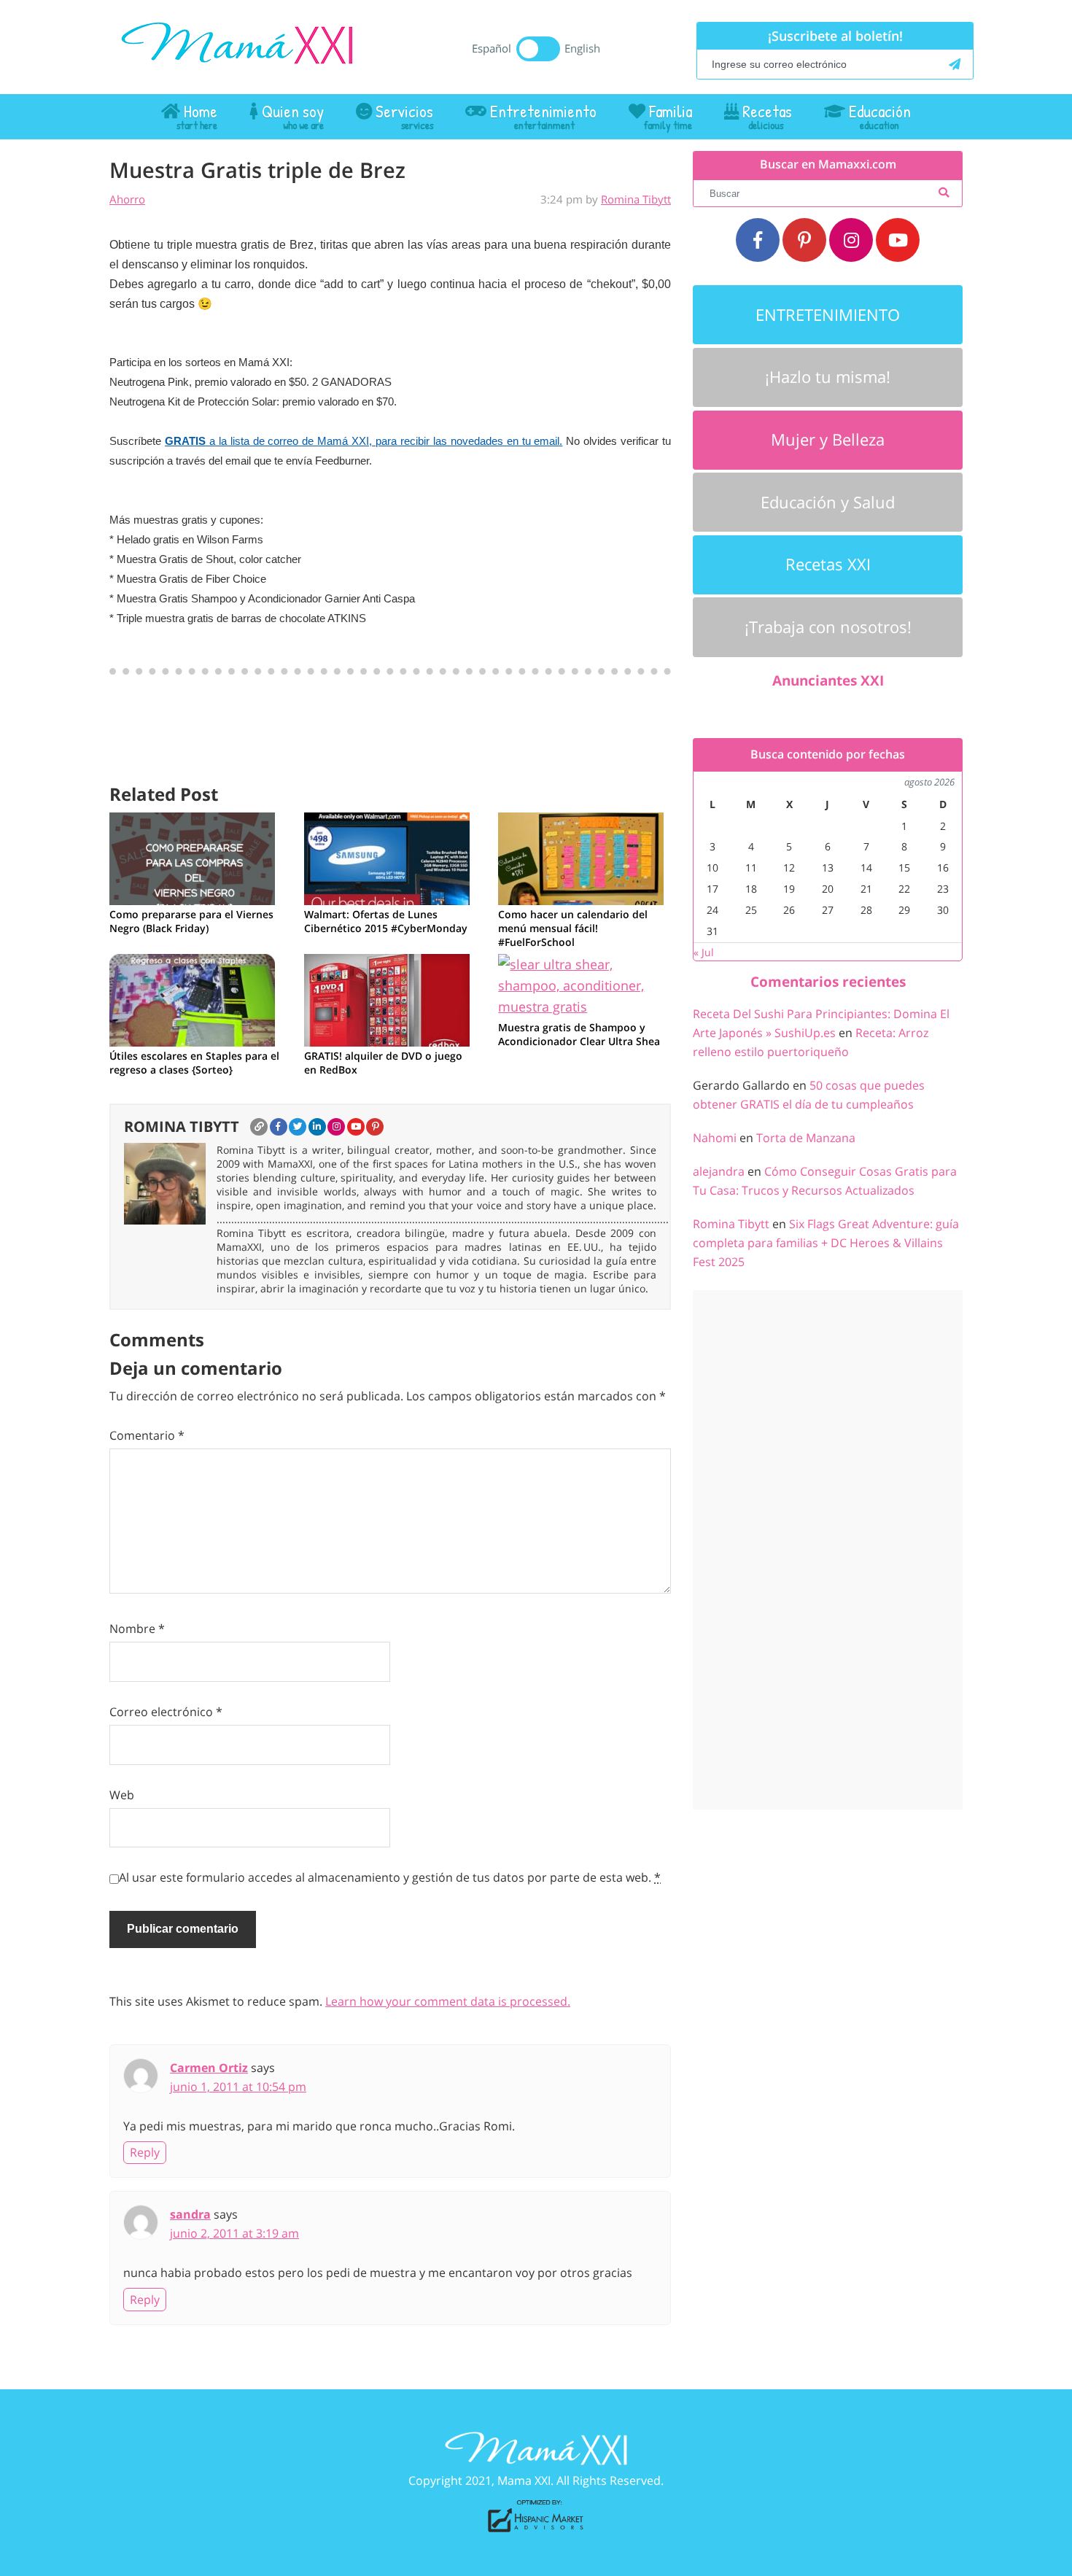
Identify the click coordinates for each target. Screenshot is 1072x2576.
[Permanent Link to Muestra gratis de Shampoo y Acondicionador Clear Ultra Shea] (584, 985)
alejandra (719, 1171)
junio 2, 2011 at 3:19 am (234, 2233)
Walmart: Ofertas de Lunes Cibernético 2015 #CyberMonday (386, 921)
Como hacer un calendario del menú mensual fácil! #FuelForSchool (573, 928)
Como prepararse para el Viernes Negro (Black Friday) (191, 921)
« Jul (704, 952)
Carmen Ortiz (209, 2068)
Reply (145, 2152)
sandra (190, 2214)
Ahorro (127, 199)
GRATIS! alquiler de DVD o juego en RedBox (383, 1063)
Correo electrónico (166, 1712)
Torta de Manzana (806, 1138)
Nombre (137, 1629)
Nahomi (715, 1138)
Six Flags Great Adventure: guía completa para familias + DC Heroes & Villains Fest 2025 (826, 1243)
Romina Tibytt (636, 199)
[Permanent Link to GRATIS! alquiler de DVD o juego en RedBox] (387, 998)
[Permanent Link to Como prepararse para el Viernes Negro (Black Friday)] (192, 857)
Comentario (147, 1435)
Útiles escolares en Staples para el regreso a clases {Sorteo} (194, 1063)
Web (122, 1795)
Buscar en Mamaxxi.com (828, 164)
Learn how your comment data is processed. (448, 2001)
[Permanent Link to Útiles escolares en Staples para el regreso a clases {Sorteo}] (192, 998)
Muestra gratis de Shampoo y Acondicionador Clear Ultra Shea (579, 1034)
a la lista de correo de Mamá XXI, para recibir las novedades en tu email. (364, 441)
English (582, 48)
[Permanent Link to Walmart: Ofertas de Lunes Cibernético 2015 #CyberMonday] (387, 857)
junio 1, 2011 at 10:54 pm (238, 2087)
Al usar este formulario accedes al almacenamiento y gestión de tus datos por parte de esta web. (390, 1877)
